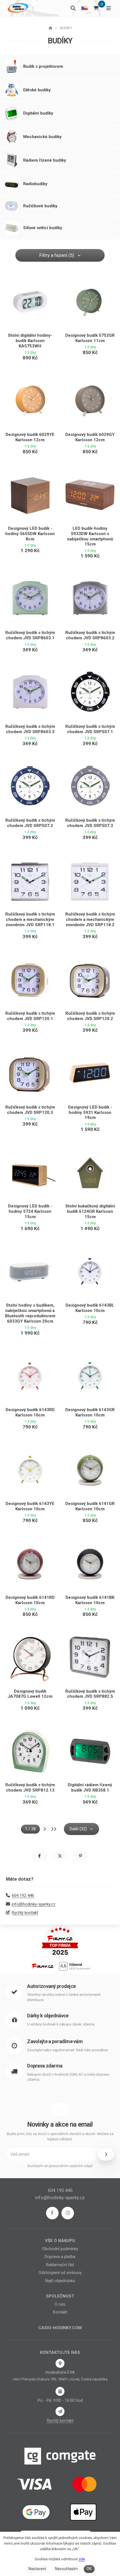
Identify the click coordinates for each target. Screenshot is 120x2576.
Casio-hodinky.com (60, 2328)
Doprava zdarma (45, 2066)
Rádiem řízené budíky (45, 160)
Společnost (60, 2296)
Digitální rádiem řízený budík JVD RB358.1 (90, 1788)
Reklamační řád (60, 2265)
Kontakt (60, 2312)
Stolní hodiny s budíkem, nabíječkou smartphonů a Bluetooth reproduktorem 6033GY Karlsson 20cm (30, 1313)
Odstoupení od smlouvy (60, 2273)
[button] (39, 1856)
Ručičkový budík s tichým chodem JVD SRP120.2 (90, 1016)
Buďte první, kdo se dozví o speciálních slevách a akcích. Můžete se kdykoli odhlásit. (60, 2137)
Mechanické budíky (42, 137)
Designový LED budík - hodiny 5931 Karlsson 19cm (90, 1112)
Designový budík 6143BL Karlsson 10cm (90, 1308)
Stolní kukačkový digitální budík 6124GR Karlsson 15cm (90, 1211)
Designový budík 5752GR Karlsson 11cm (90, 338)
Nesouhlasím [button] (66, 2569)
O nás (60, 2304)
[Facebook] (52, 2213)
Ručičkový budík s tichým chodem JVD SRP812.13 (30, 1788)
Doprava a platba (60, 2257)
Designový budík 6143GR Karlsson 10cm (90, 1412)
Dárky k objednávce (48, 2016)
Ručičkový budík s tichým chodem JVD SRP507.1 (90, 729)
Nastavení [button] (37, 2569)
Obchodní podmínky (60, 2249)
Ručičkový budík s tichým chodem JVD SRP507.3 (90, 823)
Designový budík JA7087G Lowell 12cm (30, 1694)
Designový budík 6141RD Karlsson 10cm (30, 1600)
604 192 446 (23, 1896)
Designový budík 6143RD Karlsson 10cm (30, 1412)
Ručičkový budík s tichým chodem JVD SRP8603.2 (90, 635)
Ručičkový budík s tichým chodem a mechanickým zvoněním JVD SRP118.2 (90, 919)
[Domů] (17, 8)
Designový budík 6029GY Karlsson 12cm (90, 437)
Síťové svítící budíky (43, 228)
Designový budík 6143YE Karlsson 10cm (30, 1506)
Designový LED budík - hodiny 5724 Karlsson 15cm (30, 1211)
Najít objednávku (60, 2281)
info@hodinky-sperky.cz (34, 1904)
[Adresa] (60, 2363)
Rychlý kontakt (25, 1913)
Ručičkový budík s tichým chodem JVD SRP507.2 (30, 823)
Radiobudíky (35, 184)
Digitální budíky (38, 113)
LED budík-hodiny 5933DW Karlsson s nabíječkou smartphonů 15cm (90, 536)
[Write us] (60, 2411)
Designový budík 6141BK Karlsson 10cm (90, 1600)
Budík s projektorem (43, 66)
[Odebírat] (106, 2154)
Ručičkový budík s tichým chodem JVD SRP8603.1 (30, 635)
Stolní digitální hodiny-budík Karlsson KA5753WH (30, 341)
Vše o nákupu (60, 2241)
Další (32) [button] (78, 1829)
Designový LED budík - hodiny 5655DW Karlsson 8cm (30, 534)
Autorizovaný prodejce (51, 1986)
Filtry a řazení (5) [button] (57, 255)
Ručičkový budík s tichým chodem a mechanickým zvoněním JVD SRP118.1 (30, 919)
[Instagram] (68, 2213)
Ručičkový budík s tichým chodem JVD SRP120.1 (30, 1016)
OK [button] (89, 2569)
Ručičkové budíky (40, 206)
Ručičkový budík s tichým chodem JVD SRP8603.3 (30, 729)
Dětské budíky (37, 90)
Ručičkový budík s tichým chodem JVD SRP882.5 (90, 1694)
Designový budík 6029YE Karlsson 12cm (30, 437)
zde (82, 2559)
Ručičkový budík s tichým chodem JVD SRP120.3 (30, 1110)
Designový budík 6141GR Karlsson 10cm (90, 1506)
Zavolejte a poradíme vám (55, 2041)
